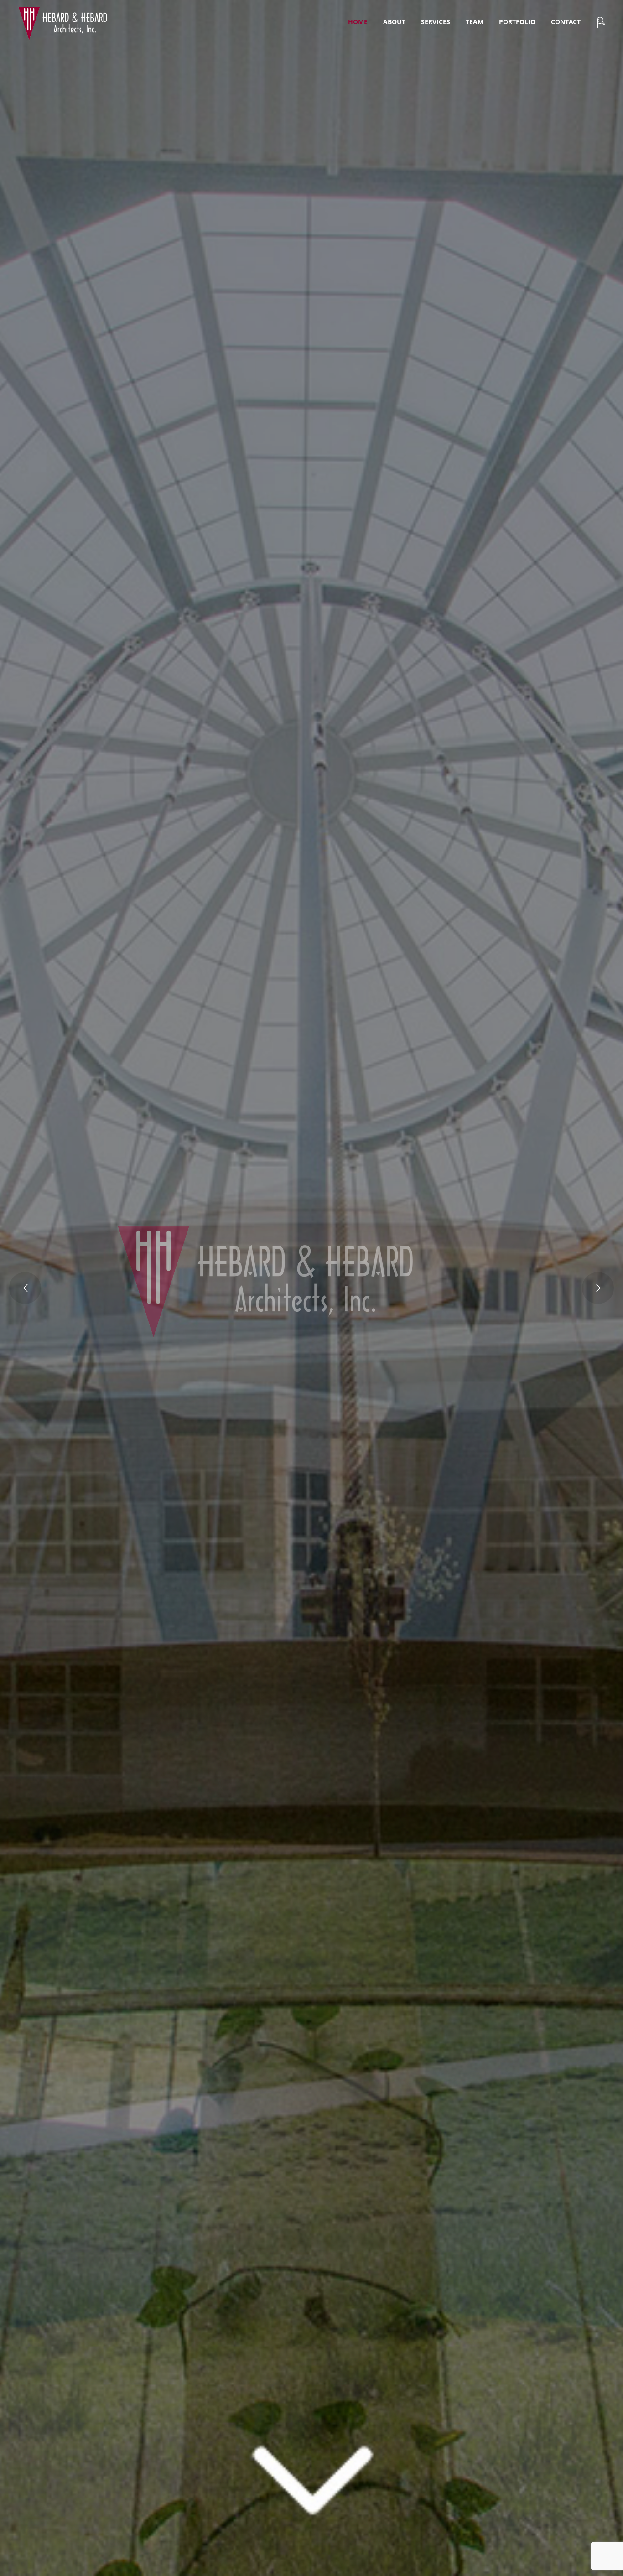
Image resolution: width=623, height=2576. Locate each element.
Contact (566, 22)
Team (475, 22)
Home (358, 22)
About (394, 22)
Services (436, 22)
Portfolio (517, 22)
